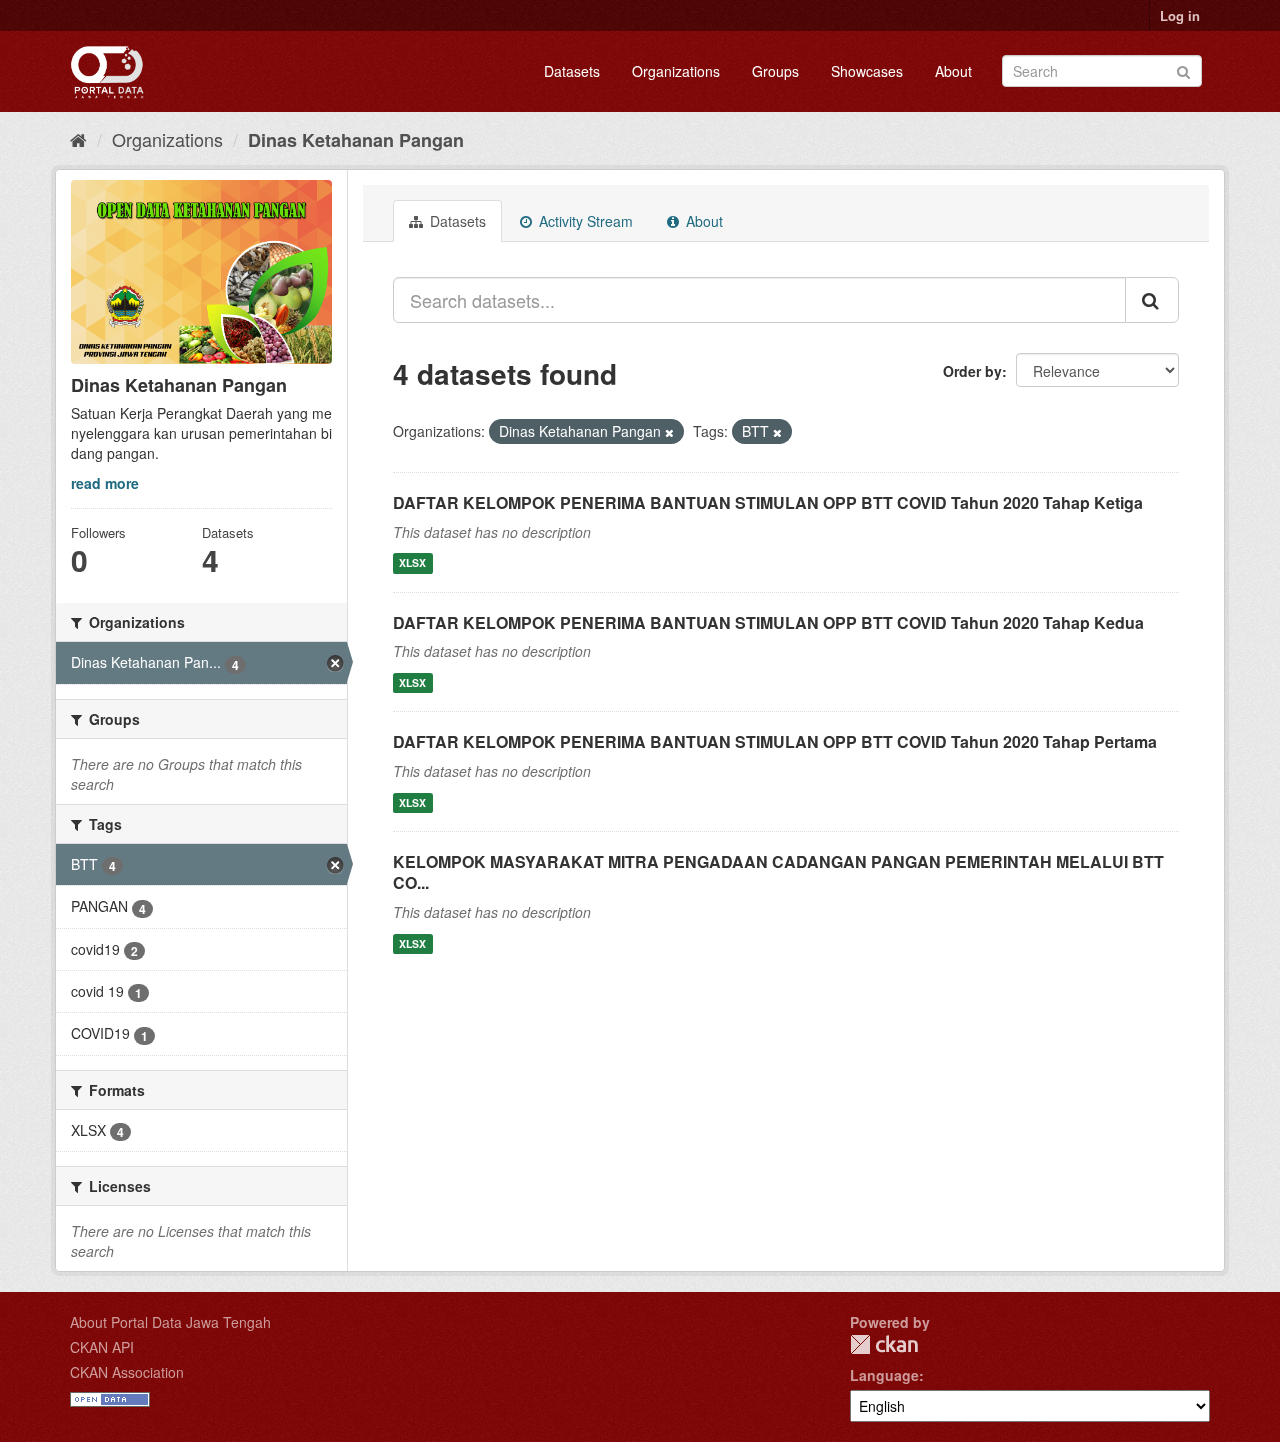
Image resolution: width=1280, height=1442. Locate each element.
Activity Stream (584, 221)
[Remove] (669, 432)
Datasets (572, 71)
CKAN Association (127, 1372)
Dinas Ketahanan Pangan (356, 140)
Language (884, 1375)
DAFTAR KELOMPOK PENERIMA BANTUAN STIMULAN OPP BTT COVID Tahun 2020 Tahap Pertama (775, 741)
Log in (1180, 15)
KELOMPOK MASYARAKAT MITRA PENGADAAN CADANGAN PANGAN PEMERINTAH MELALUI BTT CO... (778, 872)
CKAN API (102, 1347)
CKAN (884, 1344)
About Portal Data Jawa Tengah (170, 1322)
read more (105, 483)
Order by (972, 371)
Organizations (676, 71)
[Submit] (1183, 69)
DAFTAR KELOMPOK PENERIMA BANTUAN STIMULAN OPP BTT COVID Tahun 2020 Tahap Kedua (768, 622)
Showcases (867, 71)
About (953, 71)
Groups (775, 71)
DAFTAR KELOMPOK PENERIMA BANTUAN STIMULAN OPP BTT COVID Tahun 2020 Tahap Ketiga (768, 502)
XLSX (412, 563)
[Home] (78, 139)
